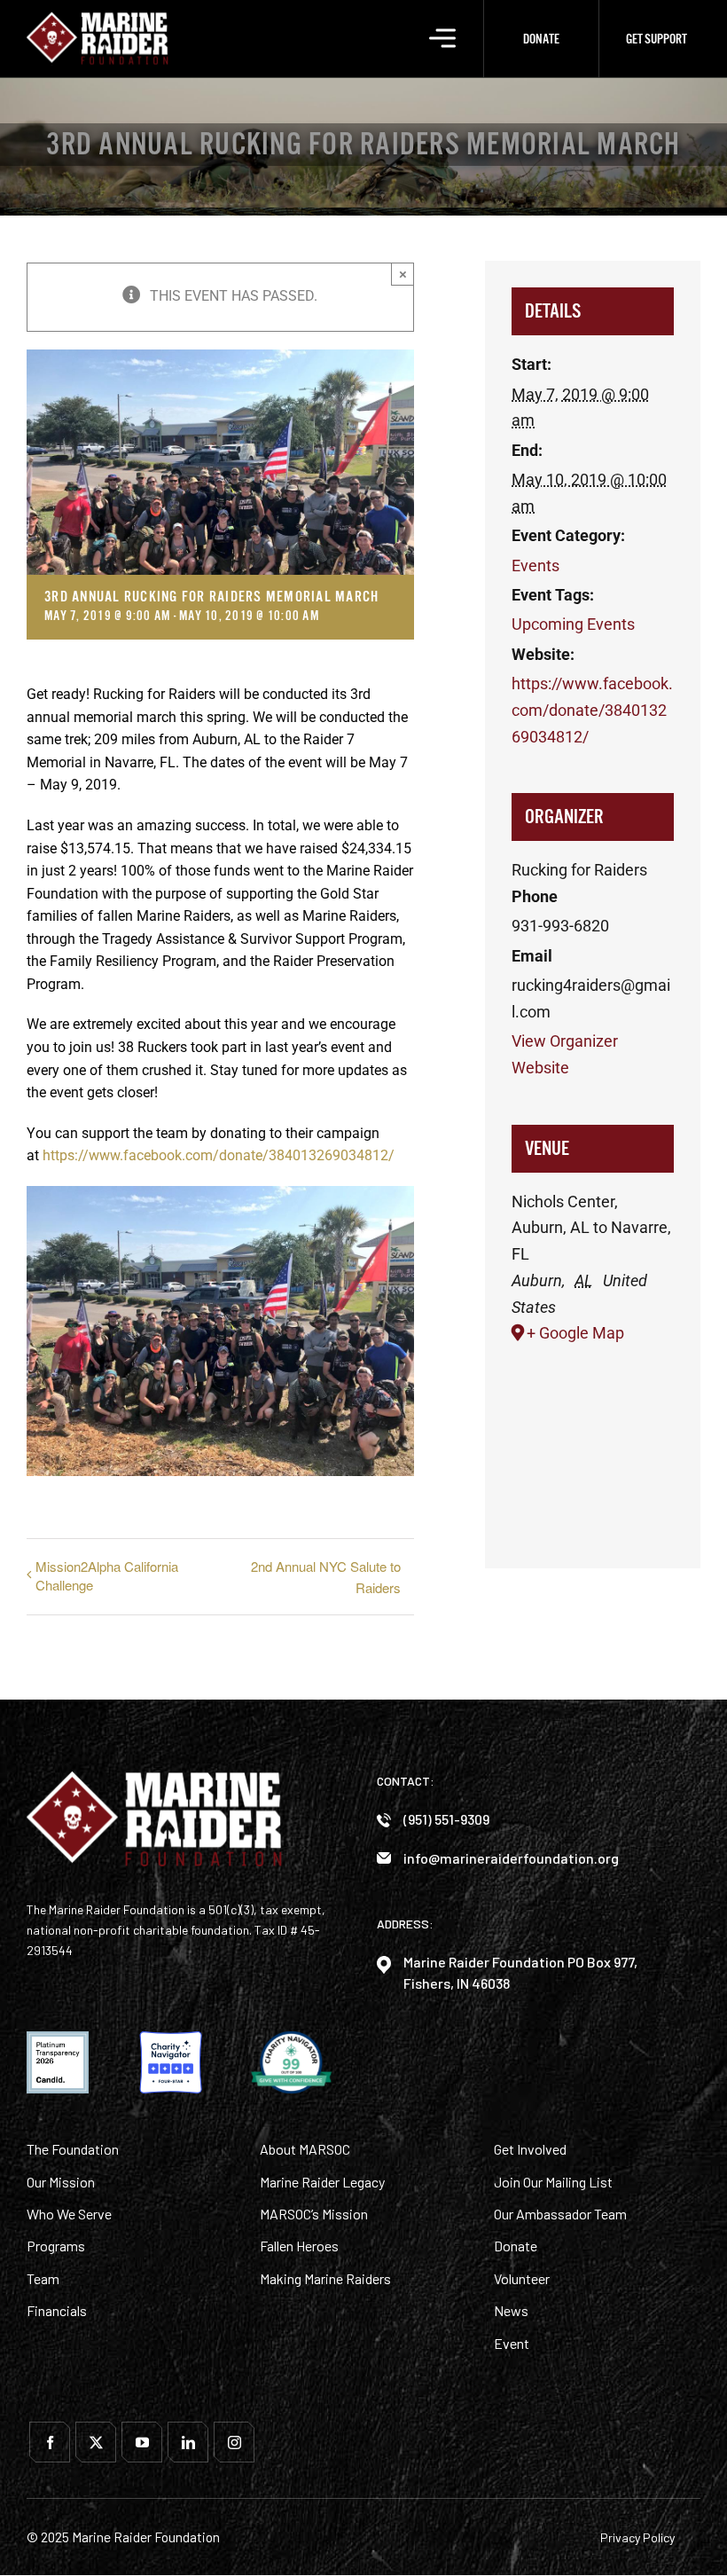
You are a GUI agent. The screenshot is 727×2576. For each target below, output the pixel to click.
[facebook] (50, 2442)
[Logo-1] (98, 18)
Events (535, 565)
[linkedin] (188, 2442)
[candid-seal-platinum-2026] (58, 2038)
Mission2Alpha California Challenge (107, 1575)
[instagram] (234, 2442)
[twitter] (96, 2442)
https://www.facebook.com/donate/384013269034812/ (219, 1156)
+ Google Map (575, 1333)
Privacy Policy (637, 2537)
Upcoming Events (573, 624)
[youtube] (142, 2442)
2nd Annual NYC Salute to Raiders (326, 1576)
